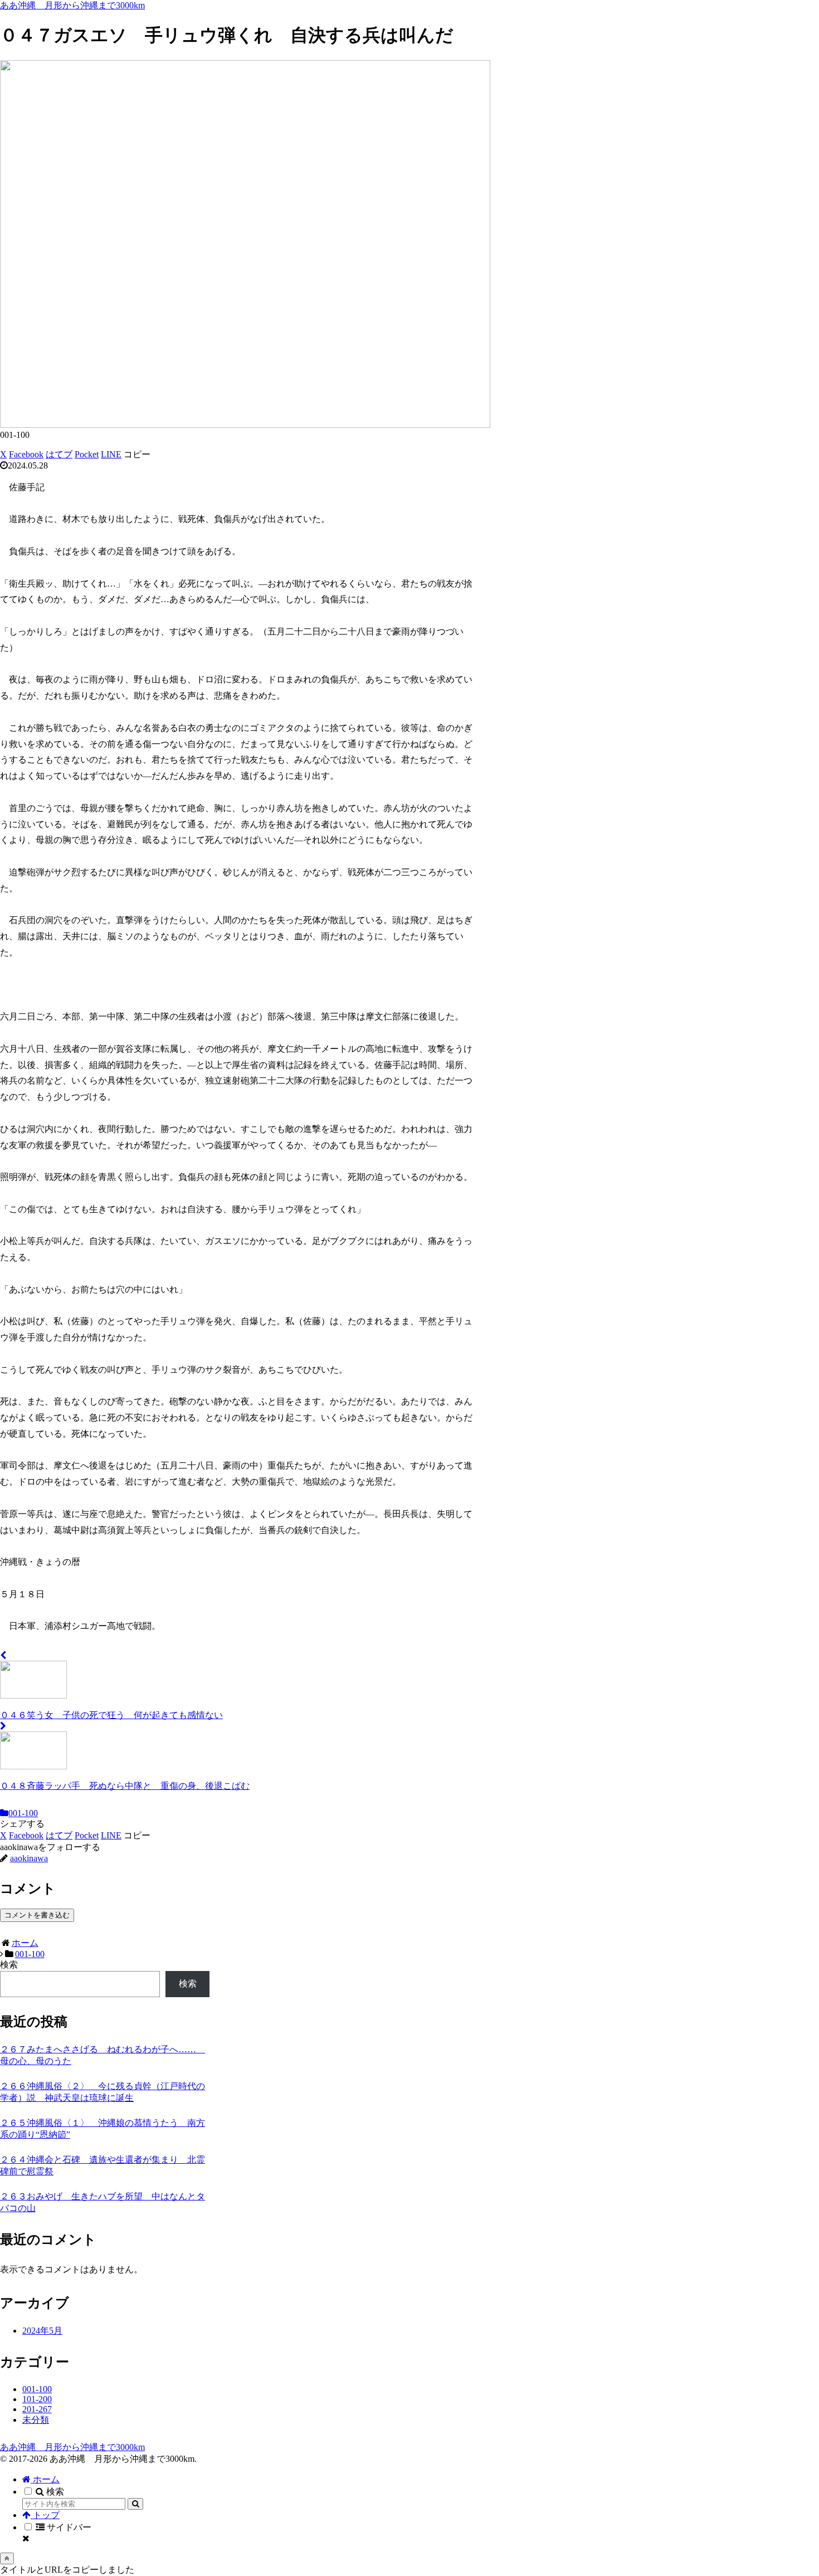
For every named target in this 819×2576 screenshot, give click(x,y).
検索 (9, 1965)
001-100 (23, 1813)
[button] (137, 454)
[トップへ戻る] (7, 2558)
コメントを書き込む (37, 1915)
